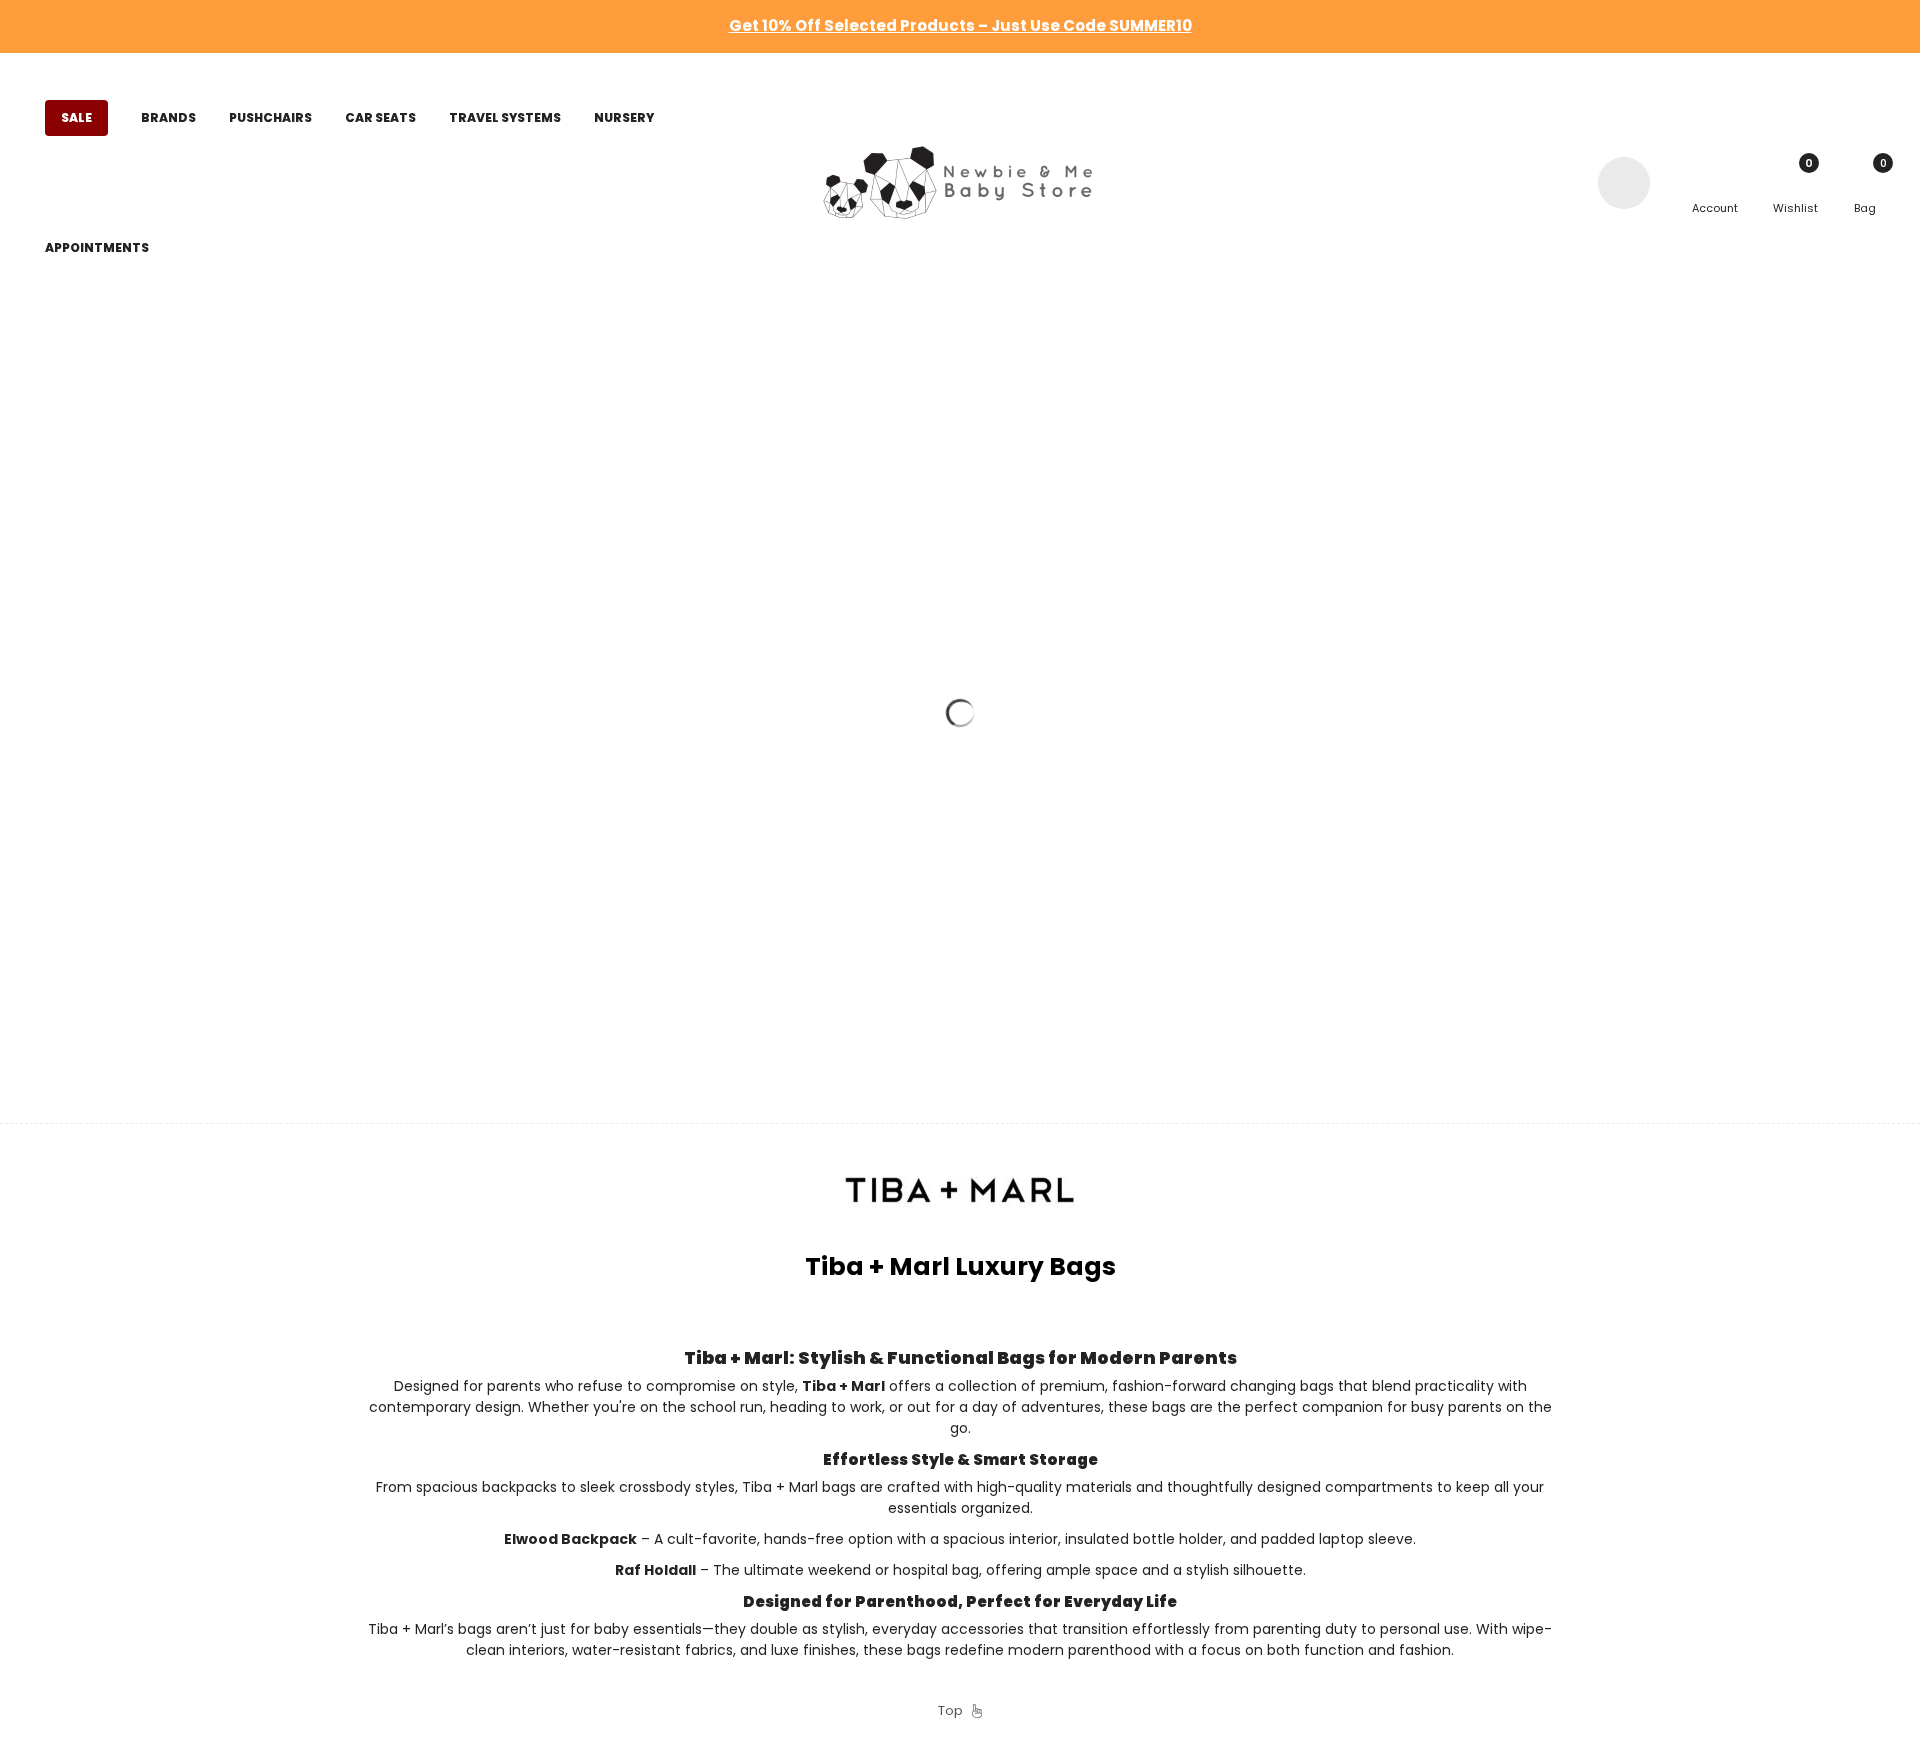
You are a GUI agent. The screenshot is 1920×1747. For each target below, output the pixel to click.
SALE (76, 117)
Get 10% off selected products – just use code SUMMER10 (960, 25)
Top (955, 1710)
